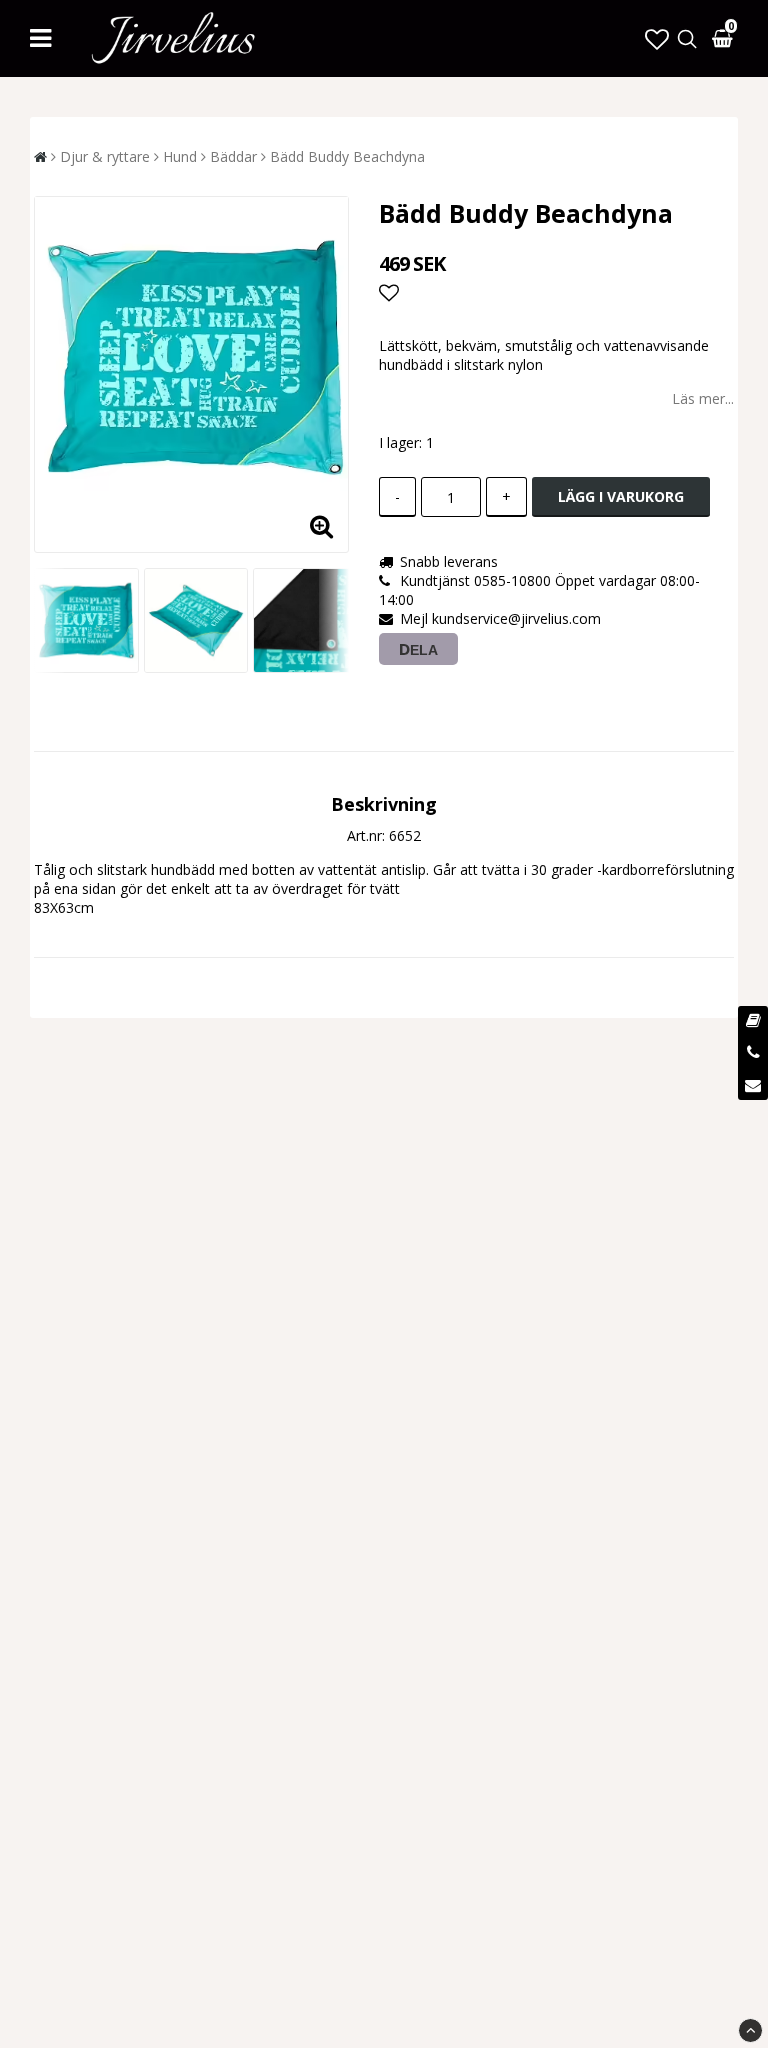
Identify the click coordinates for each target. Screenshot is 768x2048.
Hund (180, 156)
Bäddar (233, 156)
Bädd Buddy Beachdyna (347, 156)
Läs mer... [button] (703, 398)
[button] (657, 38)
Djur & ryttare (105, 156)
